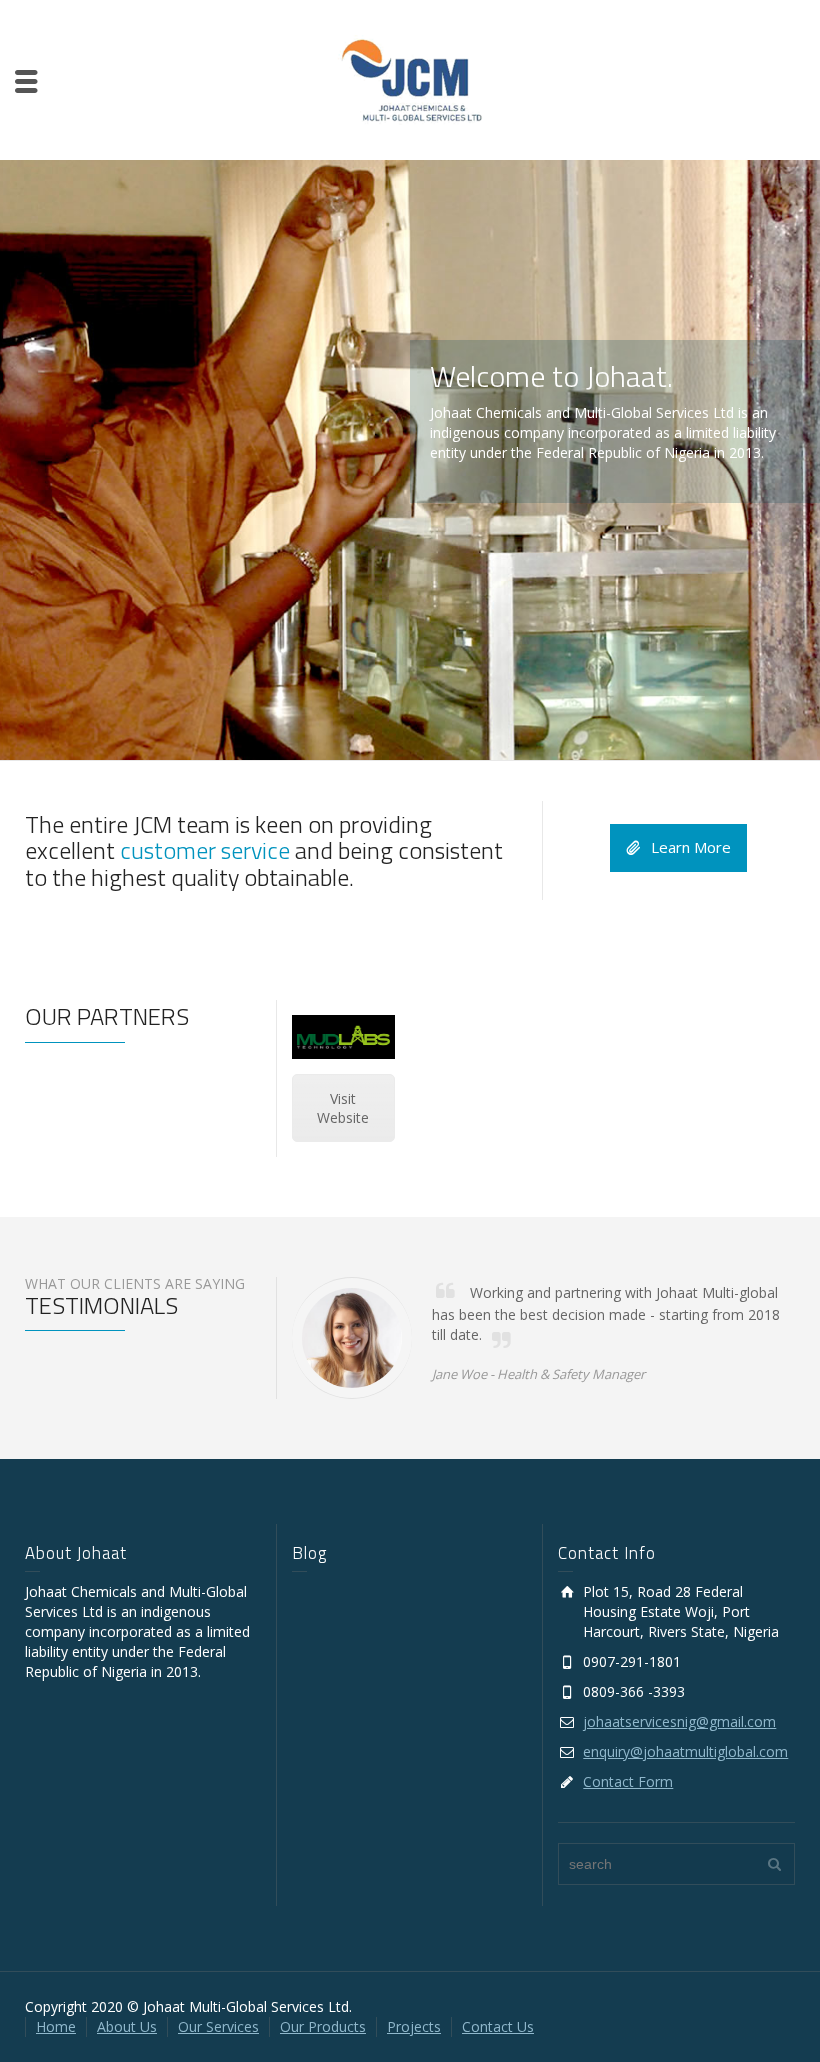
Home (56, 2026)
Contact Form (628, 1781)
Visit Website (343, 1108)
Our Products (323, 2026)
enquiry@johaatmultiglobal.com (685, 1751)
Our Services (218, 2026)
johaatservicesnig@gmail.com (679, 1721)
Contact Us (498, 2026)
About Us (127, 2026)
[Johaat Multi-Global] (410, 78)
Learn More (691, 847)
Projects (414, 2026)
